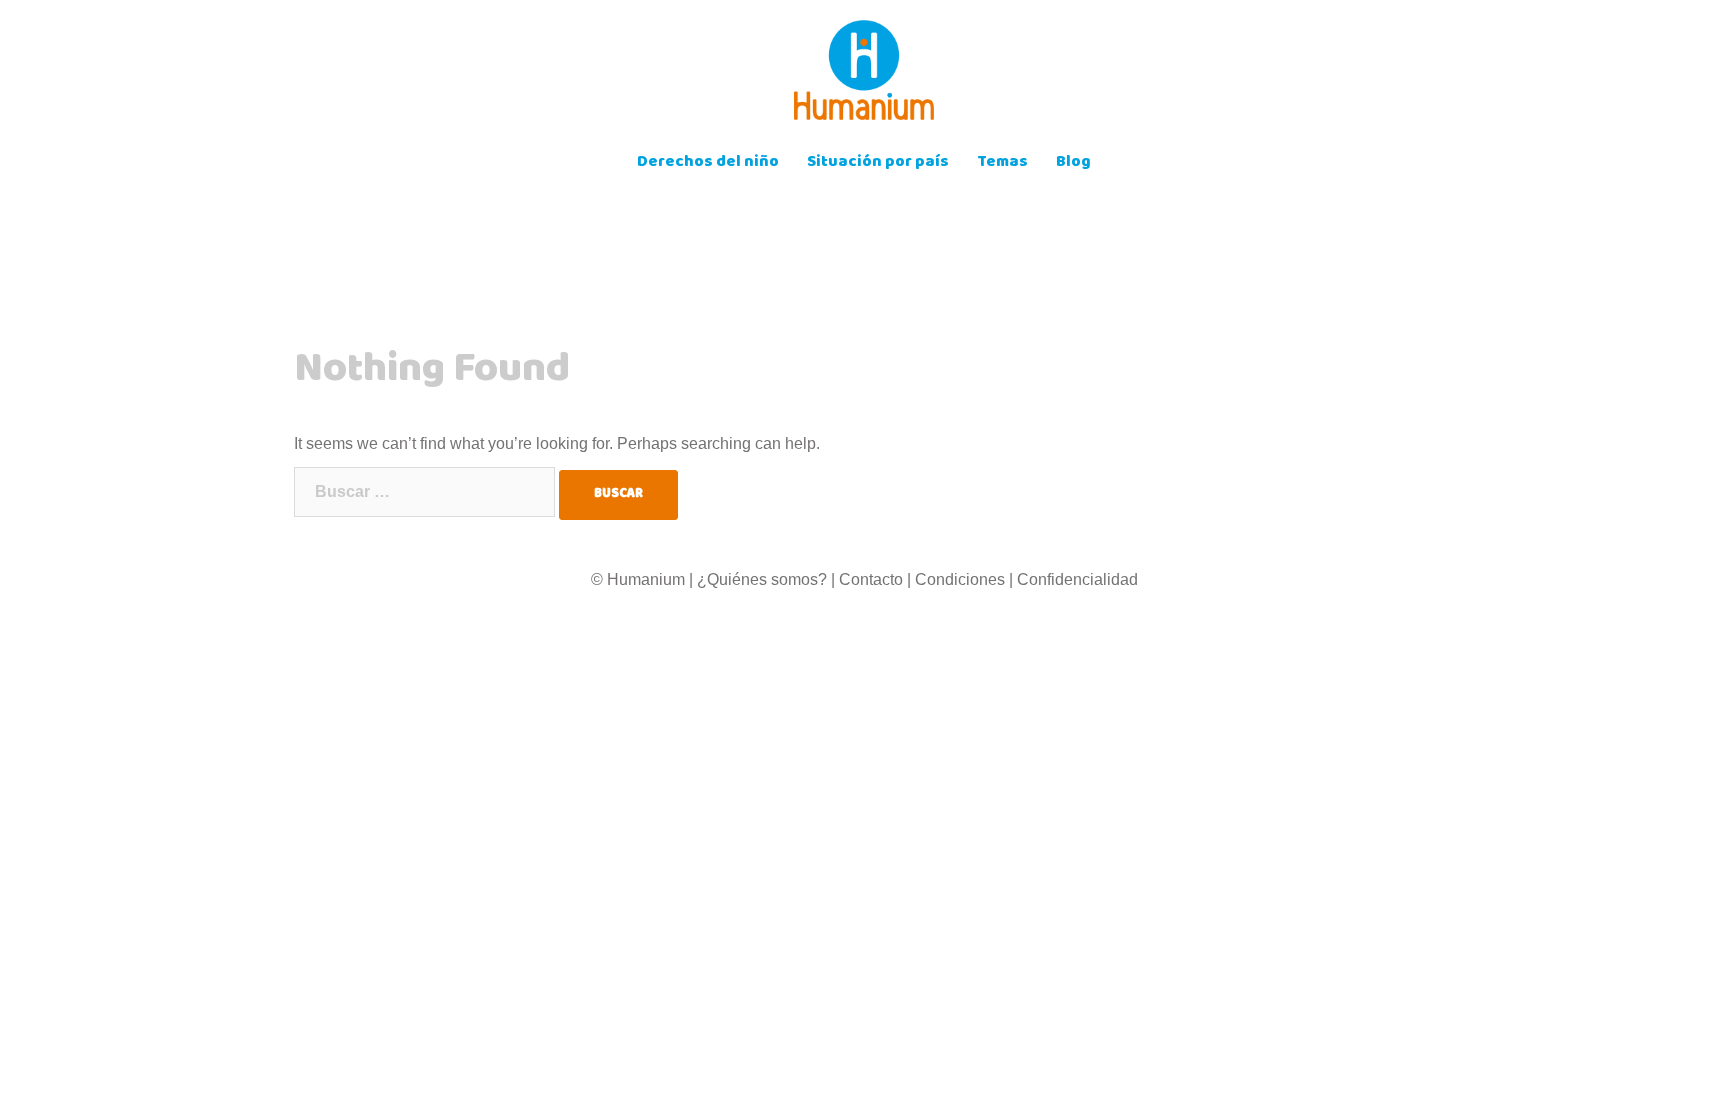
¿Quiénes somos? (762, 579)
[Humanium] (864, 76)
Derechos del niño (708, 163)
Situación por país (878, 163)
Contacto (871, 579)
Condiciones (960, 579)
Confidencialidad (1077, 579)
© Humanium (638, 579)
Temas (1002, 163)
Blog (1073, 163)
